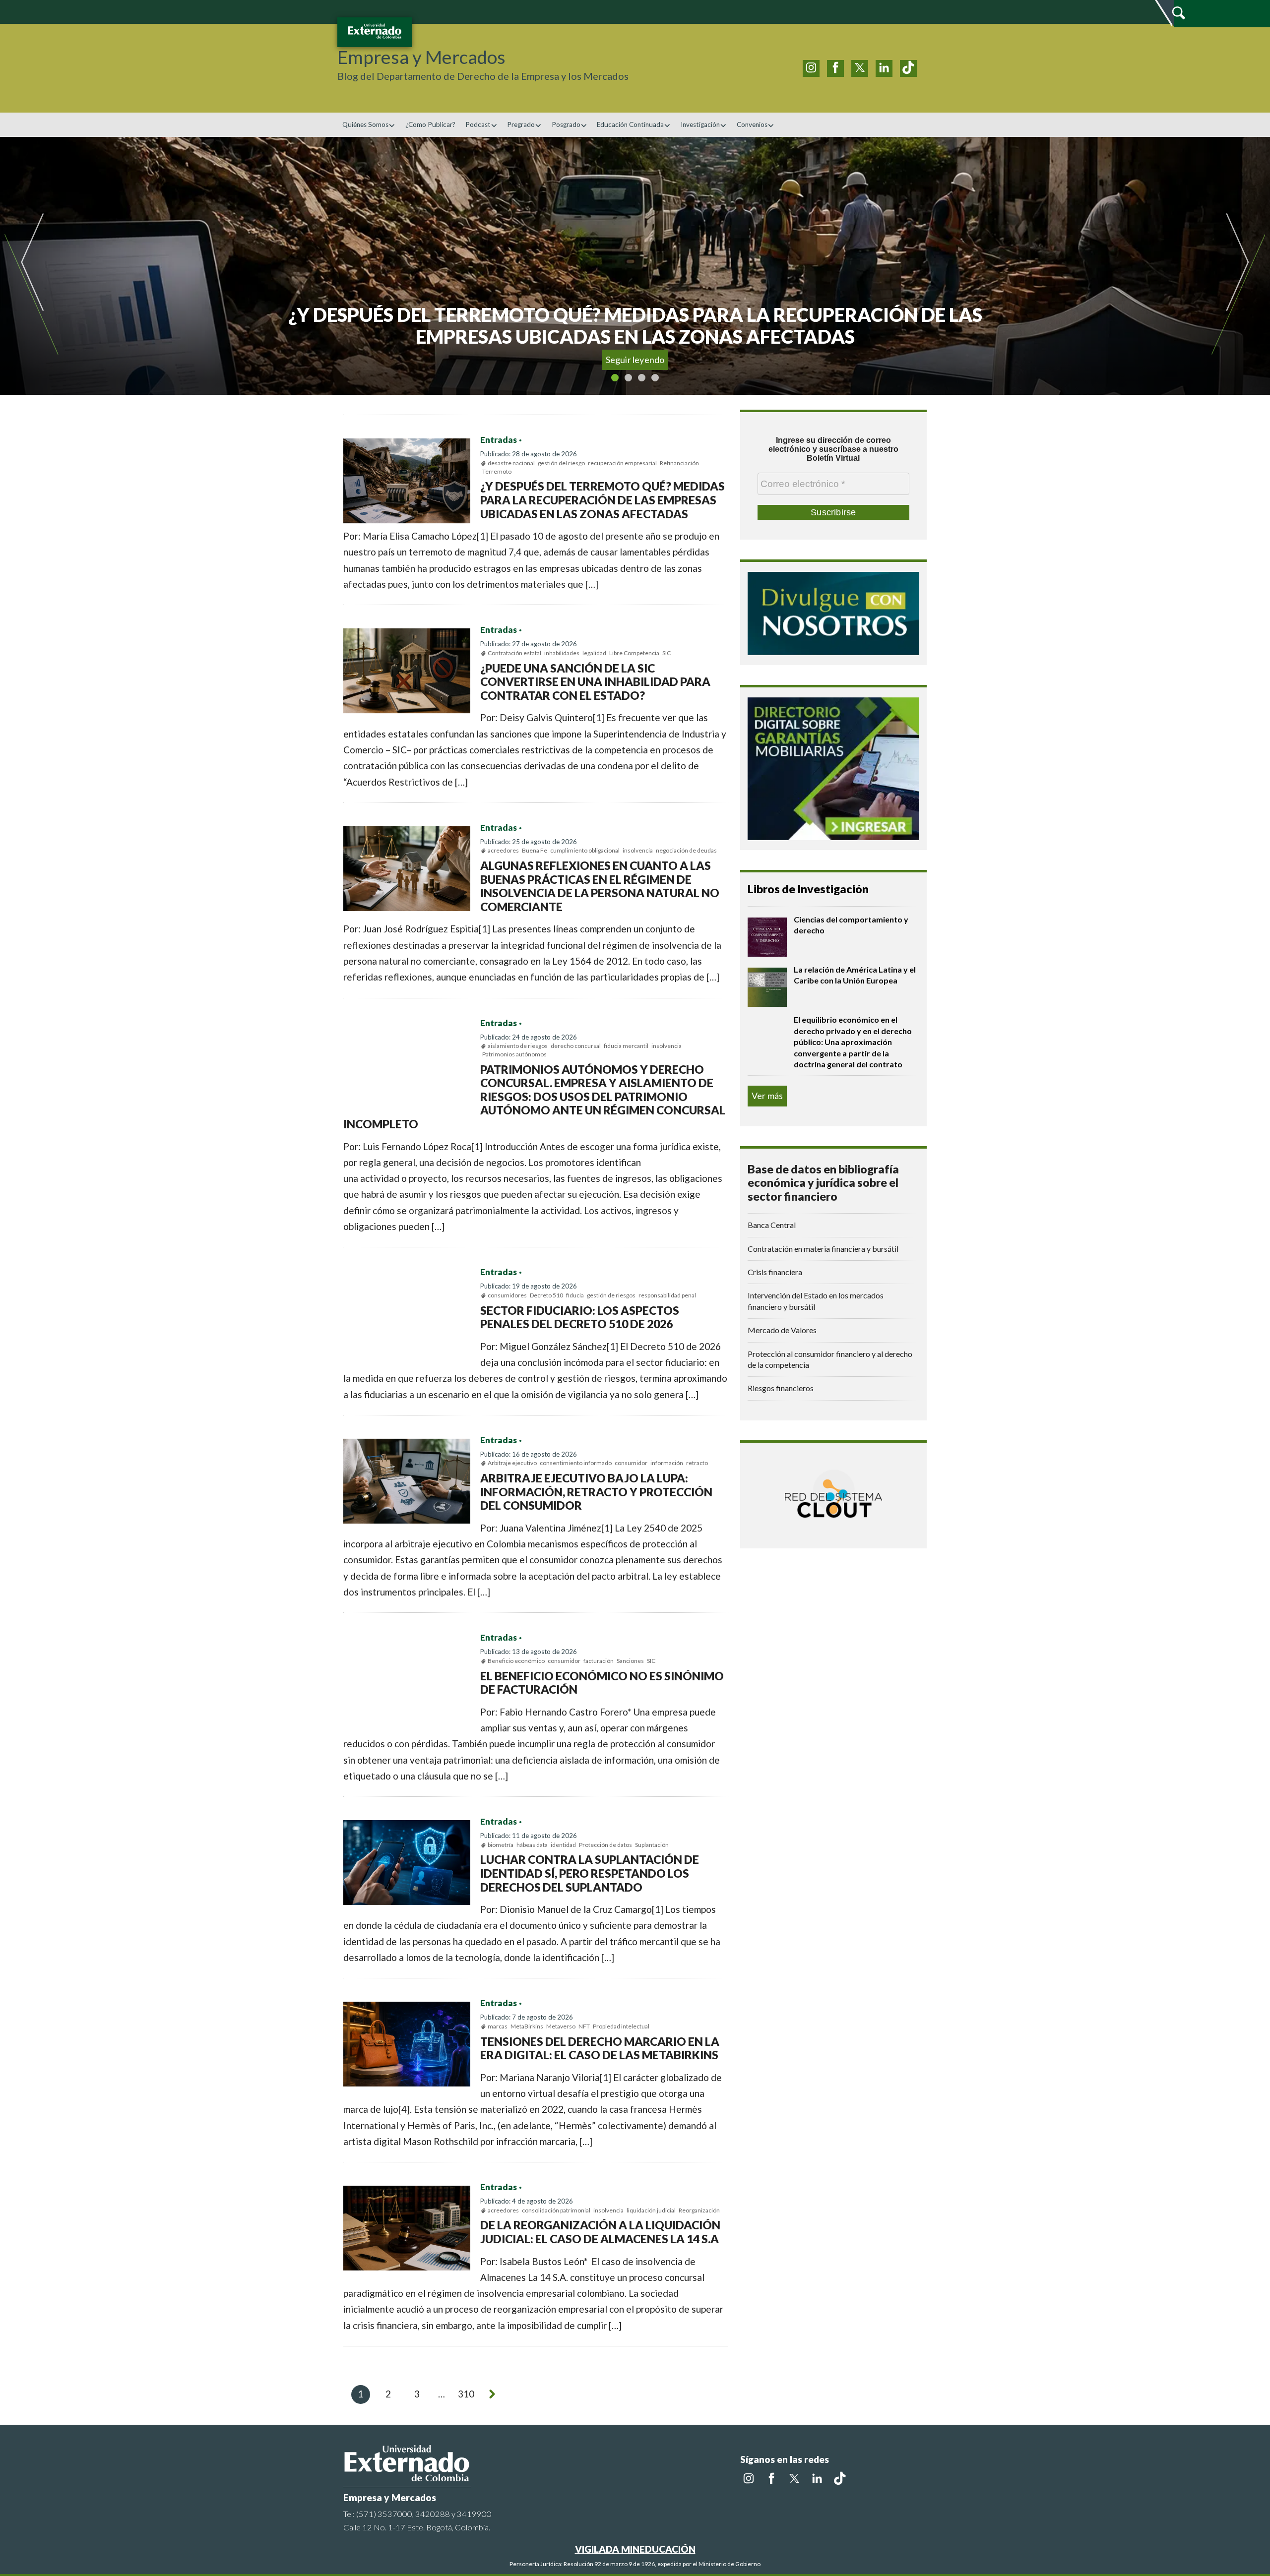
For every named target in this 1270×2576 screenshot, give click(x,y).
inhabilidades (562, 653)
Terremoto (497, 471)
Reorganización (699, 2210)
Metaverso (561, 2026)
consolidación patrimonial (556, 2210)
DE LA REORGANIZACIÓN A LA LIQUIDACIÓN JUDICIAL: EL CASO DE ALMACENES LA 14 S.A (600, 2232)
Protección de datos (605, 1845)
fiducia (575, 1295)
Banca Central (772, 1225)
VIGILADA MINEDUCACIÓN (635, 2549)
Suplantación (652, 1845)
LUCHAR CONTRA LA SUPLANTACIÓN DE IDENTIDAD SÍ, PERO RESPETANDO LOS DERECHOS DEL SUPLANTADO (590, 1873)
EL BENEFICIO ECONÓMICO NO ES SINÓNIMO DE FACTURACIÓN (602, 1683)
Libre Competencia (634, 653)
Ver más (767, 1096)
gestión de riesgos (611, 1295)
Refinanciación (679, 463)
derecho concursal (576, 1046)
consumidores (507, 1295)
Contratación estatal (514, 653)
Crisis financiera (775, 1272)
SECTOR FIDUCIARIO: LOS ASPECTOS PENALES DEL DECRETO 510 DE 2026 (580, 1317)
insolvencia (638, 850)
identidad (563, 1845)
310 (466, 2394)
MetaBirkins (527, 2026)
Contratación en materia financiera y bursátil (823, 1249)
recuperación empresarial (622, 463)
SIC (667, 653)
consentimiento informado (576, 1463)
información (667, 1463)
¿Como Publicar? (430, 124)
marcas (498, 2026)
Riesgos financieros (781, 1388)
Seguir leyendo (635, 360)
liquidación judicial (651, 2210)
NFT (584, 2026)
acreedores (503, 850)
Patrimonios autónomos (514, 1054)
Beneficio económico (516, 1661)
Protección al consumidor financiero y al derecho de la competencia (830, 1359)
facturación (599, 1661)
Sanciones (630, 1661)
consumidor (631, 1463)
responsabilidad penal (667, 1295)
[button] (83, 266)
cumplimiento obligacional (585, 850)
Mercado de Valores (782, 1330)
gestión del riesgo (561, 463)
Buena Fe (535, 850)
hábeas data (532, 1845)
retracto (697, 1463)
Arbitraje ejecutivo (512, 1463)
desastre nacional (511, 463)
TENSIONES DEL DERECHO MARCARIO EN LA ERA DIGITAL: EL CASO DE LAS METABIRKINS (600, 2048)
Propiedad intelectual (621, 2026)
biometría (501, 1845)
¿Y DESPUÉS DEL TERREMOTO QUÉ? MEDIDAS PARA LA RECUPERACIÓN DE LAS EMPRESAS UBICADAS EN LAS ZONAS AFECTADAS (603, 500)
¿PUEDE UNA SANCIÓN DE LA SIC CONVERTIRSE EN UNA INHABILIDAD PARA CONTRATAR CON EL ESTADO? (595, 682)
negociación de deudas (686, 850)
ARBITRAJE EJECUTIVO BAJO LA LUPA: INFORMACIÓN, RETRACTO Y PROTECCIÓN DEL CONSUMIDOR (596, 1492)
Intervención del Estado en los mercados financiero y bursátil (816, 1301)
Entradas (499, 440)
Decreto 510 (546, 1295)
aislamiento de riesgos (518, 1046)
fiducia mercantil (626, 1046)
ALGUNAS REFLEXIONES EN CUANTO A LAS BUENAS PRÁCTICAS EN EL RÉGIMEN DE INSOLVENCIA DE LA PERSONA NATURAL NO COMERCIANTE (600, 886)
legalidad (594, 653)
